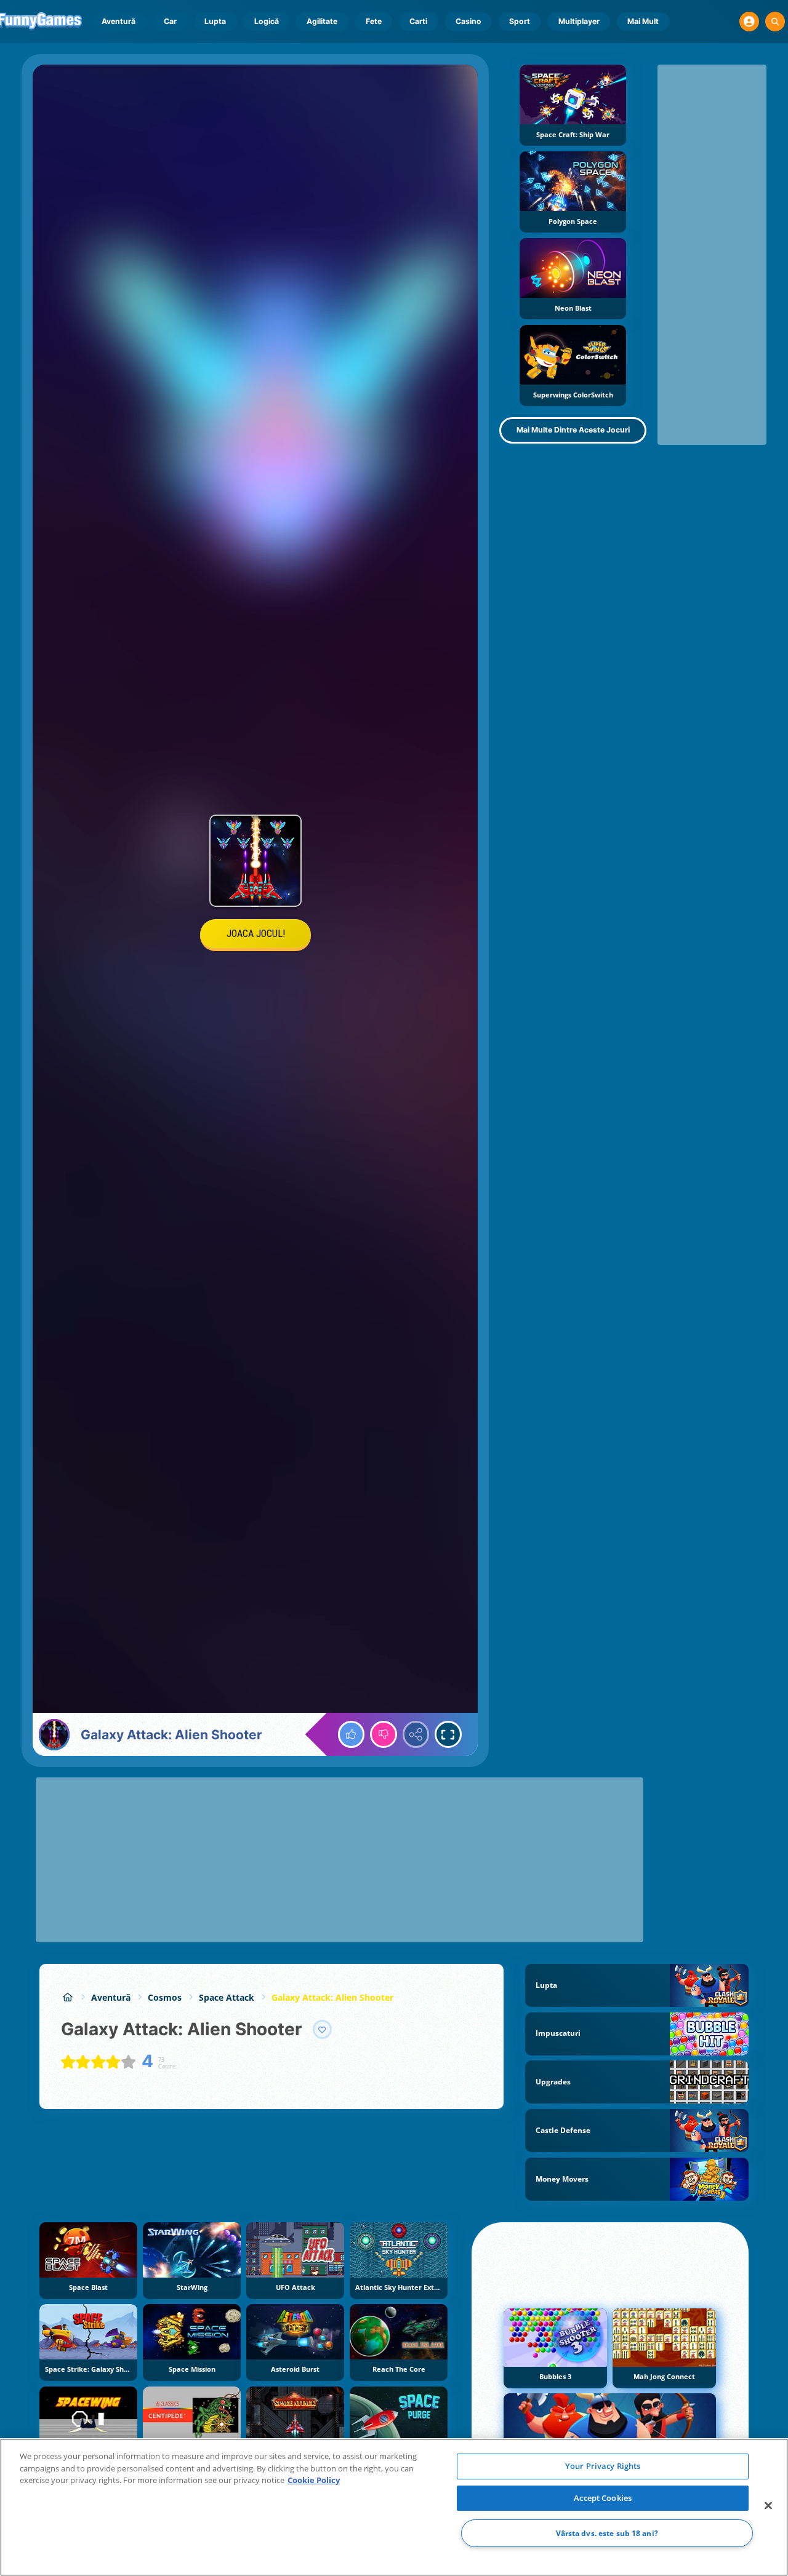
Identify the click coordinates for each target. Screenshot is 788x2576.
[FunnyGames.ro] (67, 1997)
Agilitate (322, 21)
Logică (267, 21)
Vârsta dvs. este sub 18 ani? (607, 2533)
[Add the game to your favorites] (323, 2030)
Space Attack (227, 1997)
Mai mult (643, 21)
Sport (520, 21)
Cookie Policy (314, 2480)
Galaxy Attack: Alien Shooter (332, 1997)
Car (170, 21)
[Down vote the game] (384, 1734)
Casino (468, 21)
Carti (418, 21)
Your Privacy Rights (603, 2466)
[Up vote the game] (352, 1734)
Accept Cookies (603, 2498)
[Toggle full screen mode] (448, 1734)
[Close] (768, 2506)
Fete (374, 21)
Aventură (119, 21)
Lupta (215, 21)
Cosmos (165, 1997)
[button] (749, 22)
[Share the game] (416, 1734)
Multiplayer (579, 21)
